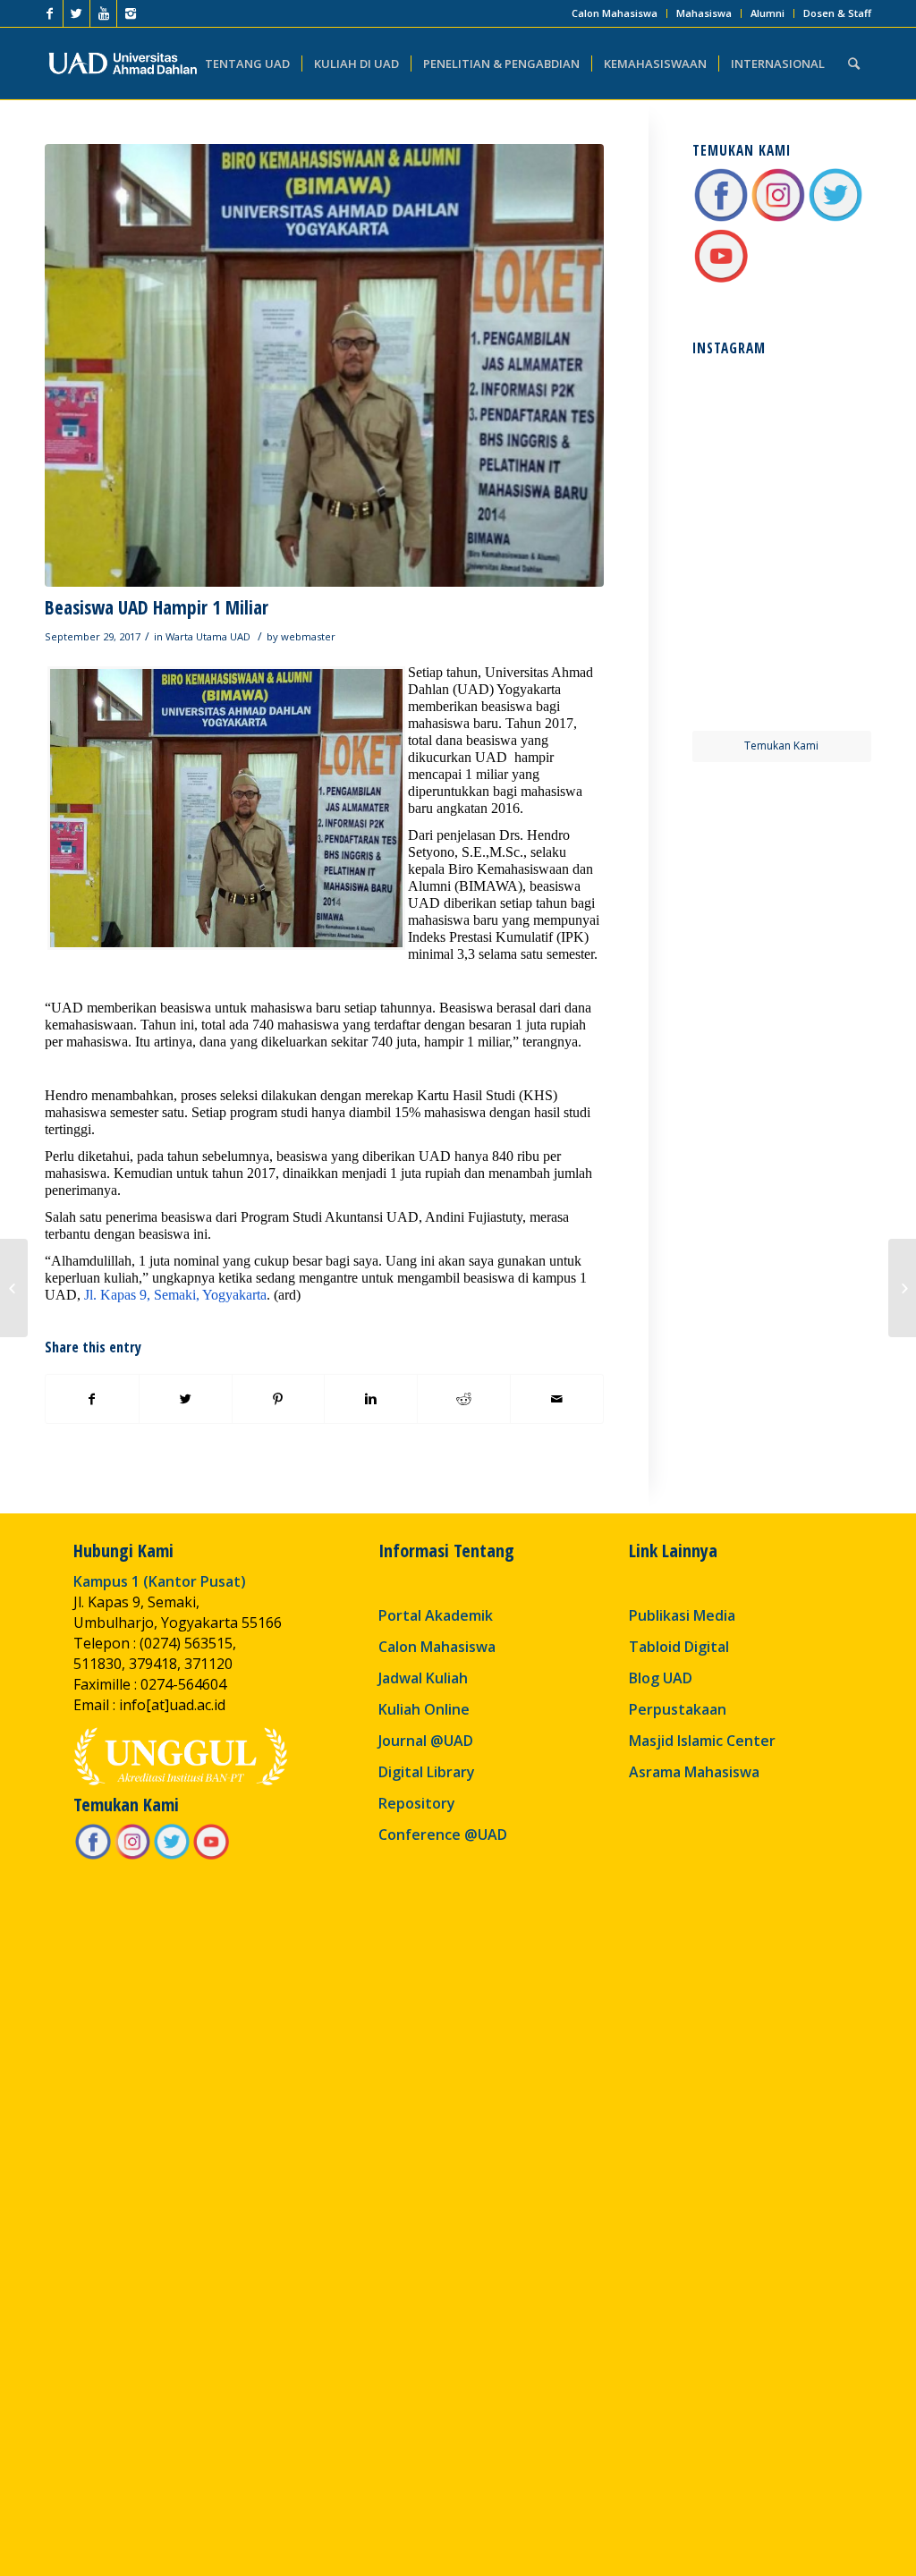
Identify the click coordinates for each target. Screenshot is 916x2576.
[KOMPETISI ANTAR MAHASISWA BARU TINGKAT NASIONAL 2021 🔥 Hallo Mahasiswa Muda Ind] (828, 592)
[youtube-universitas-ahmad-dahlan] (721, 280)
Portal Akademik (436, 1615)
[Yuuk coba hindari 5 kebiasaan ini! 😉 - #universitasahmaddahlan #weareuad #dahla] (736, 500)
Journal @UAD (426, 1741)
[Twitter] (76, 13)
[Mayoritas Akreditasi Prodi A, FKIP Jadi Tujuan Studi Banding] (902, 1288)
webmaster (308, 636)
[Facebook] (50, 13)
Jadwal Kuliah (423, 1678)
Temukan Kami (781, 746)
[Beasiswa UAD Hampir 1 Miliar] (324, 365)
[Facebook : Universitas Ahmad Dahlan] (721, 219)
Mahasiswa (704, 13)
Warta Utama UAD (208, 636)
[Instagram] (131, 13)
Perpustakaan (678, 1709)
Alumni (768, 13)
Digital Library (427, 1772)
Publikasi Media (682, 1615)
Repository (417, 1803)
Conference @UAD (443, 1835)
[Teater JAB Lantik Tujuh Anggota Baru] (14, 1288)
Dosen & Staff (837, 13)
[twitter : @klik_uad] (835, 219)
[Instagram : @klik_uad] (778, 219)
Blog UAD (661, 1678)
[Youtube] (103, 13)
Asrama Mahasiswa (694, 1772)
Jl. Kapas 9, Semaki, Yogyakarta (175, 1295)
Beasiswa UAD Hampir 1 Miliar (157, 607)
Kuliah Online (424, 1709)
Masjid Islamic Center (702, 1741)
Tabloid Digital (679, 1647)
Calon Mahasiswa (615, 13)
